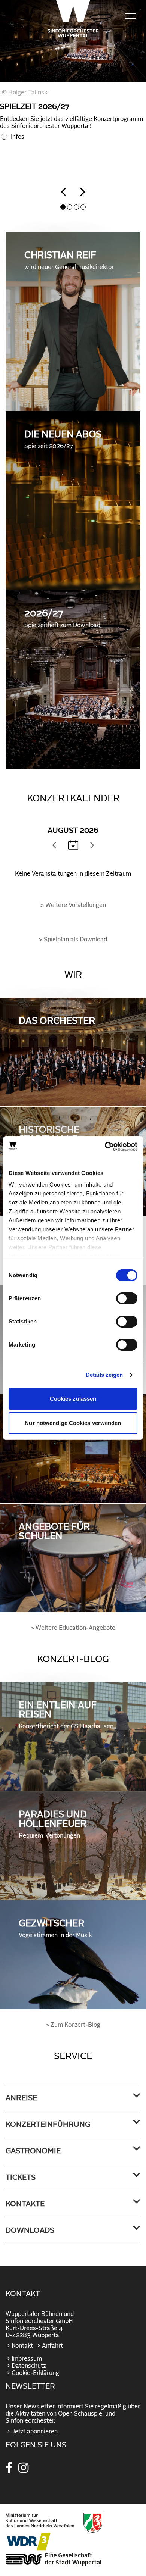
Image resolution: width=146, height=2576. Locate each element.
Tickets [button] (21, 2178)
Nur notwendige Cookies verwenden (73, 1423)
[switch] (127, 1298)
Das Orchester (57, 1021)
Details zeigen (104, 1375)
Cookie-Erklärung (35, 2373)
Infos (18, 137)
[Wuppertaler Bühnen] (73, 19)
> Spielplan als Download (73, 940)
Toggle (73, 845)
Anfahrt (52, 2346)
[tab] (73, 2098)
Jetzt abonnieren (35, 2432)
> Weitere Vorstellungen (73, 905)
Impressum (27, 2359)
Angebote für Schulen (54, 1532)
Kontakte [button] (25, 2204)
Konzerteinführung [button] (48, 2125)
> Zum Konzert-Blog (73, 2025)
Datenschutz (29, 2366)
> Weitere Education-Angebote (73, 1628)
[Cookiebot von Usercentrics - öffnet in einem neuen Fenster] (105, 1147)
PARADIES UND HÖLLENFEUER (53, 1824)
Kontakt (22, 2346)
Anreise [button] (21, 2098)
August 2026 (73, 831)
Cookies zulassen (73, 1399)
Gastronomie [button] (33, 2151)
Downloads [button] (30, 2230)
